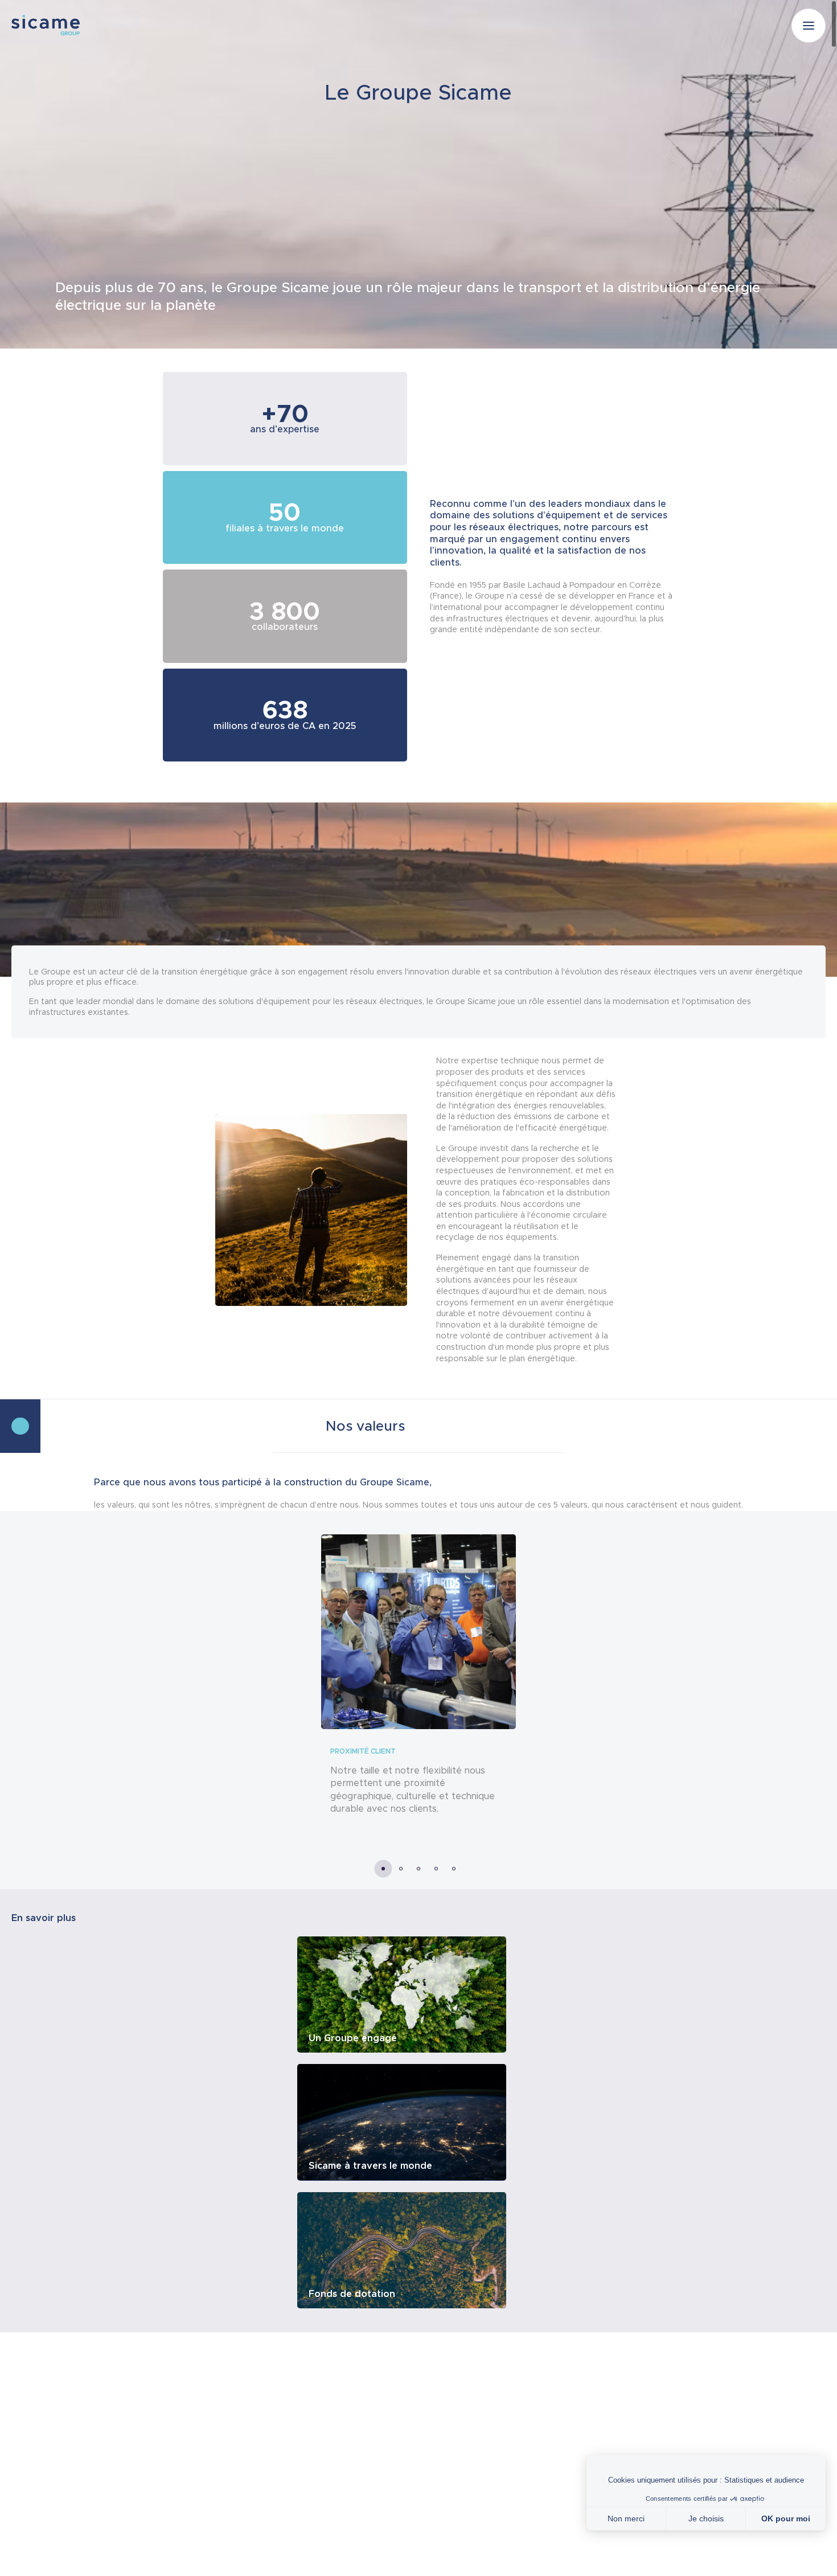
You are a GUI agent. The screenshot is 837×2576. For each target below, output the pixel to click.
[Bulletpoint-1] (401, 1869)
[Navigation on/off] (809, 26)
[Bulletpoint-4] (454, 1869)
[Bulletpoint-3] (436, 1869)
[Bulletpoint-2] (419, 1869)
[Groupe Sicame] (46, 25)
